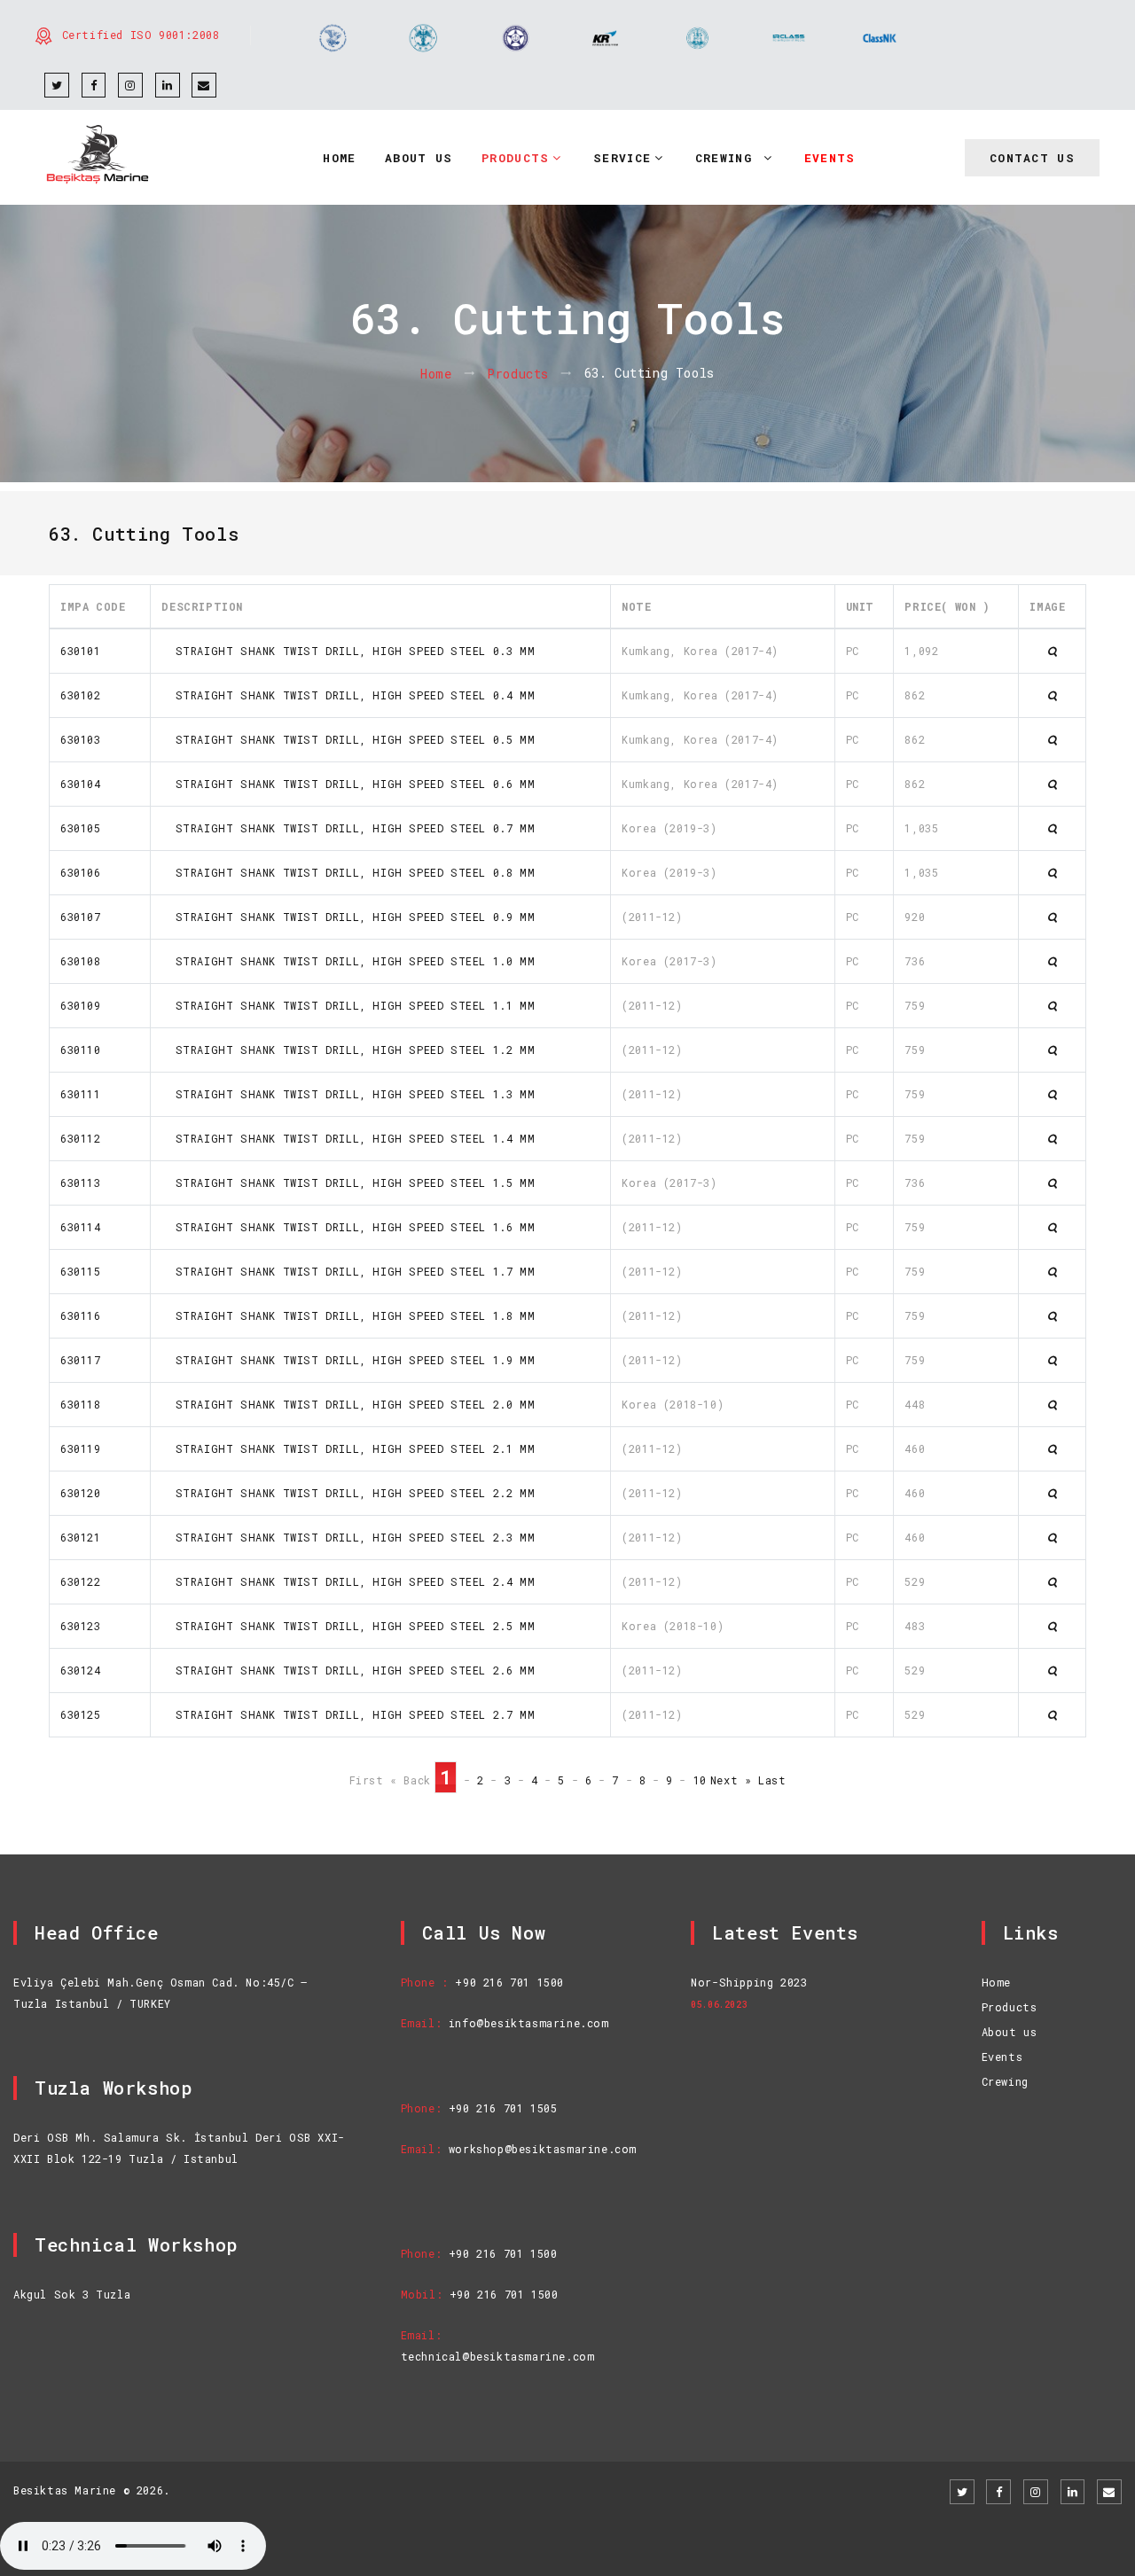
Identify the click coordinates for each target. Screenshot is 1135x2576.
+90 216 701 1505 (503, 2108)
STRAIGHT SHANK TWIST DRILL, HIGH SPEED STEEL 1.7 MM (348, 1271)
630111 (81, 1094)
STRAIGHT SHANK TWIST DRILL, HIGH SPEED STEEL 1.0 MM (348, 961)
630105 (81, 828)
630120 (81, 1493)
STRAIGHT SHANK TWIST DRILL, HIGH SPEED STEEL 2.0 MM (348, 1404)
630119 (81, 1448)
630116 (81, 1315)
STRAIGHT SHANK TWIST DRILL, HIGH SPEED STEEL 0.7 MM (348, 828)
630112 (81, 1138)
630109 (81, 1005)
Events (1002, 2057)
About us (1010, 2032)
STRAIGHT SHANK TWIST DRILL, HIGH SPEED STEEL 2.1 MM (348, 1448)
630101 (81, 651)
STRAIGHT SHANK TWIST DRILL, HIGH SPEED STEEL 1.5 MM (348, 1183)
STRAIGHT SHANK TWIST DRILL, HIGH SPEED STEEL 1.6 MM (348, 1227)
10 (700, 1780)
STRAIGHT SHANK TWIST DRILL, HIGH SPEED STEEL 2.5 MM (348, 1626)
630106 (81, 872)
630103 (81, 739)
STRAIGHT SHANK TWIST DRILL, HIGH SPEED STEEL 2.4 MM (348, 1581)
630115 (81, 1271)
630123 (81, 1626)
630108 (81, 961)
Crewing (1005, 2081)
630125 (81, 1714)
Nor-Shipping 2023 (749, 1982)
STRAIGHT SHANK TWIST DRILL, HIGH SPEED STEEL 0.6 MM (348, 784)
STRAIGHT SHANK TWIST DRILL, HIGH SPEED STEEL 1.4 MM (348, 1138)
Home (436, 374)
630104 (81, 784)
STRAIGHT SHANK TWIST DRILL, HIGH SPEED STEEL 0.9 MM (348, 917)
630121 (81, 1537)
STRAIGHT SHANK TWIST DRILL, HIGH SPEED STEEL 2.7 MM (348, 1714)
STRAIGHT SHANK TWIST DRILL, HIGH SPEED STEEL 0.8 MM (348, 872)
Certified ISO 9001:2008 (141, 35)
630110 (81, 1050)
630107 (81, 917)
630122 (81, 1581)
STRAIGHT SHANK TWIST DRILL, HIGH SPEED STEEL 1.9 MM (348, 1360)
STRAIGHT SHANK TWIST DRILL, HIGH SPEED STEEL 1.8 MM (348, 1315)
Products (518, 374)
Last (772, 1780)
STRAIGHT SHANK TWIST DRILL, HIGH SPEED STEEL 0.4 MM (348, 695)
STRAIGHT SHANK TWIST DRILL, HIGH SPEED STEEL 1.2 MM (348, 1050)
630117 (81, 1360)
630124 (81, 1670)
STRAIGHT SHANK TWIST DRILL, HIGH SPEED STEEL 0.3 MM (348, 651)
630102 (81, 695)
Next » (731, 1780)
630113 (81, 1183)
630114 (81, 1227)
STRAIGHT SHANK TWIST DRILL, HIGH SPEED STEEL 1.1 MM (348, 1005)
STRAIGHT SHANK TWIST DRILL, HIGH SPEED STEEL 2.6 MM (348, 1670)
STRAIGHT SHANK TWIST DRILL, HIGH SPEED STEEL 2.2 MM (348, 1493)
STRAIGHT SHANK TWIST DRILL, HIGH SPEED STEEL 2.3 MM (348, 1537)
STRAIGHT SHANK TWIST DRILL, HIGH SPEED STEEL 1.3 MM (348, 1094)
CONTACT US (1032, 158)
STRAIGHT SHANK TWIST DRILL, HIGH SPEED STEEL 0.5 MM (348, 739)
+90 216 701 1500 (509, 1982)
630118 (81, 1404)
